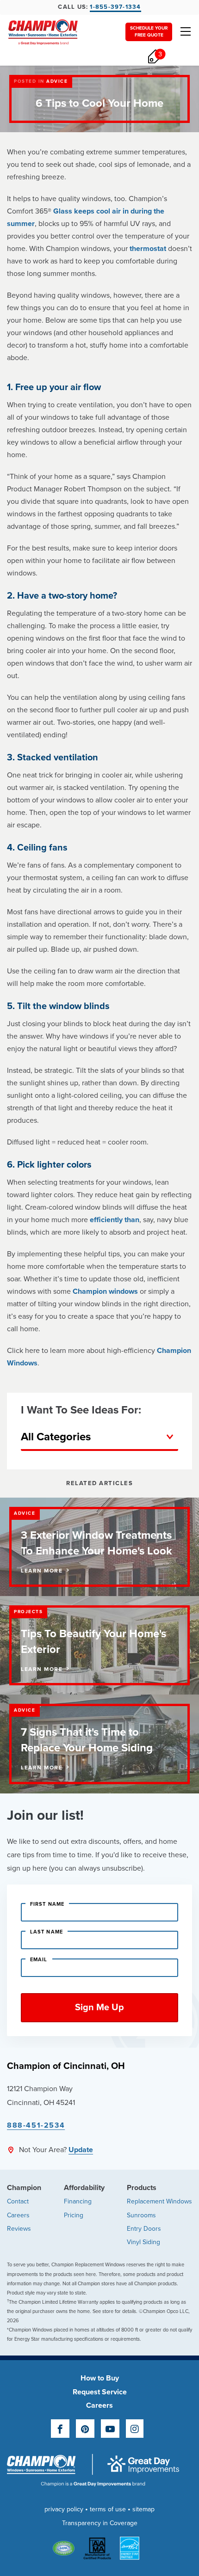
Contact (18, 2201)
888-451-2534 (36, 2125)
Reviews (19, 2229)
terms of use (108, 2509)
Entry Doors (144, 2229)
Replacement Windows (159, 2201)
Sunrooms (141, 2215)
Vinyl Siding (143, 2242)
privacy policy (64, 2509)
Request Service (100, 2392)
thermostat (148, 249)
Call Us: (99, 7)
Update (81, 2150)
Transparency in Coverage (100, 2523)
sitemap (143, 2509)
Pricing (74, 2215)
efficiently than (115, 1220)
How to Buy (100, 2378)
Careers (18, 2215)
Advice (57, 81)
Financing (78, 2201)
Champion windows (105, 1291)
